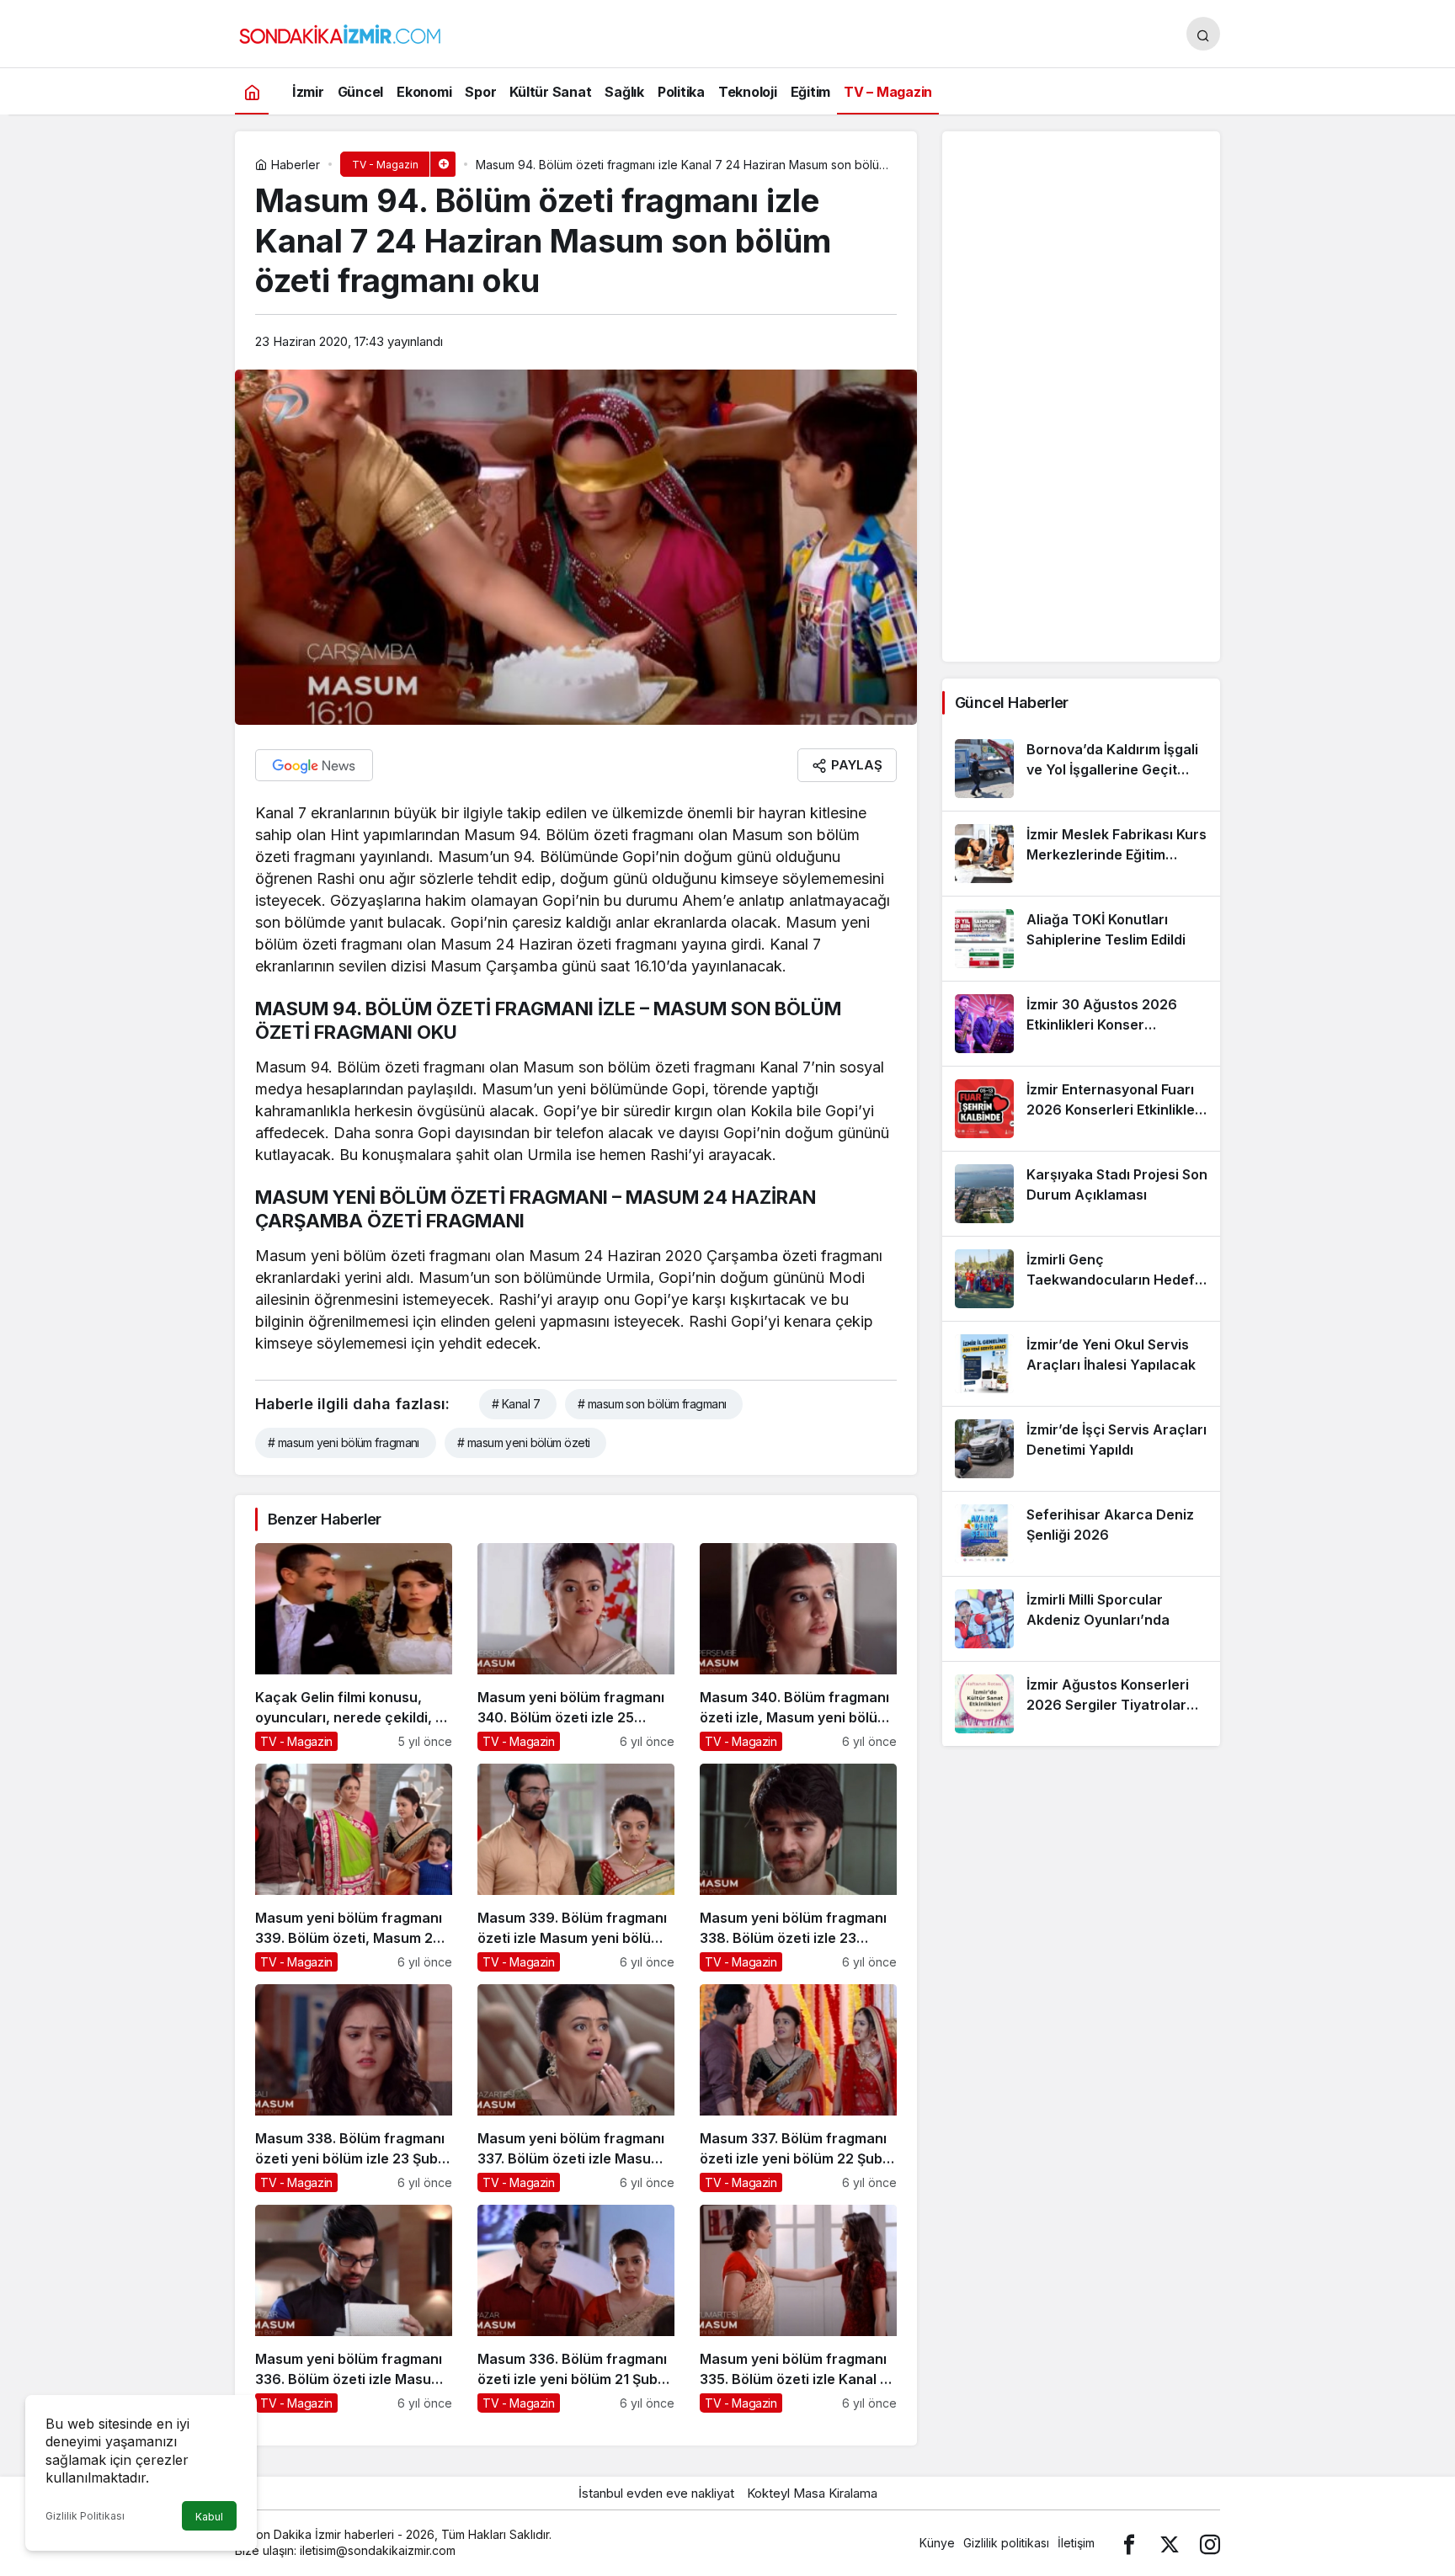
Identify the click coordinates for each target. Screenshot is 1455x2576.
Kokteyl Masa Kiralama (812, 2493)
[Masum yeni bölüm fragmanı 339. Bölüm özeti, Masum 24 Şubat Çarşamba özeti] (354, 1868)
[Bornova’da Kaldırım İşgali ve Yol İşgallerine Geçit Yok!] (1081, 769)
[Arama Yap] (1203, 34)
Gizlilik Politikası (85, 2516)
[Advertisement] (1081, 397)
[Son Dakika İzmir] (340, 32)
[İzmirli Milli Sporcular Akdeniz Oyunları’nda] (1081, 1619)
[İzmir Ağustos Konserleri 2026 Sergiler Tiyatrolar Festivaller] (1081, 1704)
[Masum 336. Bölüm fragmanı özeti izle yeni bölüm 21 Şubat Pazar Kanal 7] (576, 2309)
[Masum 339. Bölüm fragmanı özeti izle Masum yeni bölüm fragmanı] (576, 1868)
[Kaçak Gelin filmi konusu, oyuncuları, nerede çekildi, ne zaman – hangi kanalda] (354, 1647)
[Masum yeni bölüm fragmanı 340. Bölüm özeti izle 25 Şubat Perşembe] (576, 1647)
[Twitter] (1170, 2543)
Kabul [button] (209, 2517)
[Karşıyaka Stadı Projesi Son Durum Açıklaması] (1081, 1194)
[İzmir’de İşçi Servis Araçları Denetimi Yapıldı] (1081, 1449)
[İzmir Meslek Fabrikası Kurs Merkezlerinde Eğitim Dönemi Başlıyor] (1081, 854)
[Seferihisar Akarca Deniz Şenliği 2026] (1081, 1534)
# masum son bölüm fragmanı (652, 1404)
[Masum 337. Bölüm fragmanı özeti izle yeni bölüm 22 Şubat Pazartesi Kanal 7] (798, 2088)
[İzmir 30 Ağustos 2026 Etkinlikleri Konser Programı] (1081, 1024)
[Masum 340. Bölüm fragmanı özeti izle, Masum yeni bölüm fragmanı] (798, 1647)
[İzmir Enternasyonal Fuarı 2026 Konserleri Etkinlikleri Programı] (1081, 1109)
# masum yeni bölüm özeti (524, 1442)
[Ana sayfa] (252, 91)
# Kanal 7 (516, 1404)
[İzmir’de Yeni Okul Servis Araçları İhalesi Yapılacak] (1081, 1364)
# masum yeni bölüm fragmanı (344, 1442)
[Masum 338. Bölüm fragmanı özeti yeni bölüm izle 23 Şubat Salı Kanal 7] (354, 2088)
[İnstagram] (1210, 2543)
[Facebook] (1129, 2543)
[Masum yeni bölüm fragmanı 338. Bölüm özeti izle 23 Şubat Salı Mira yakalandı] (798, 1868)
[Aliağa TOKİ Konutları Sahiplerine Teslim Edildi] (1081, 939)
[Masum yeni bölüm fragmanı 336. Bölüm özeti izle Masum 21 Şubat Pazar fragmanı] (354, 2309)
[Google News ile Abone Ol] (314, 765)
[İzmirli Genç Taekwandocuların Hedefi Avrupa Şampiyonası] (1081, 1279)
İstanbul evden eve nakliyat (656, 2493)
